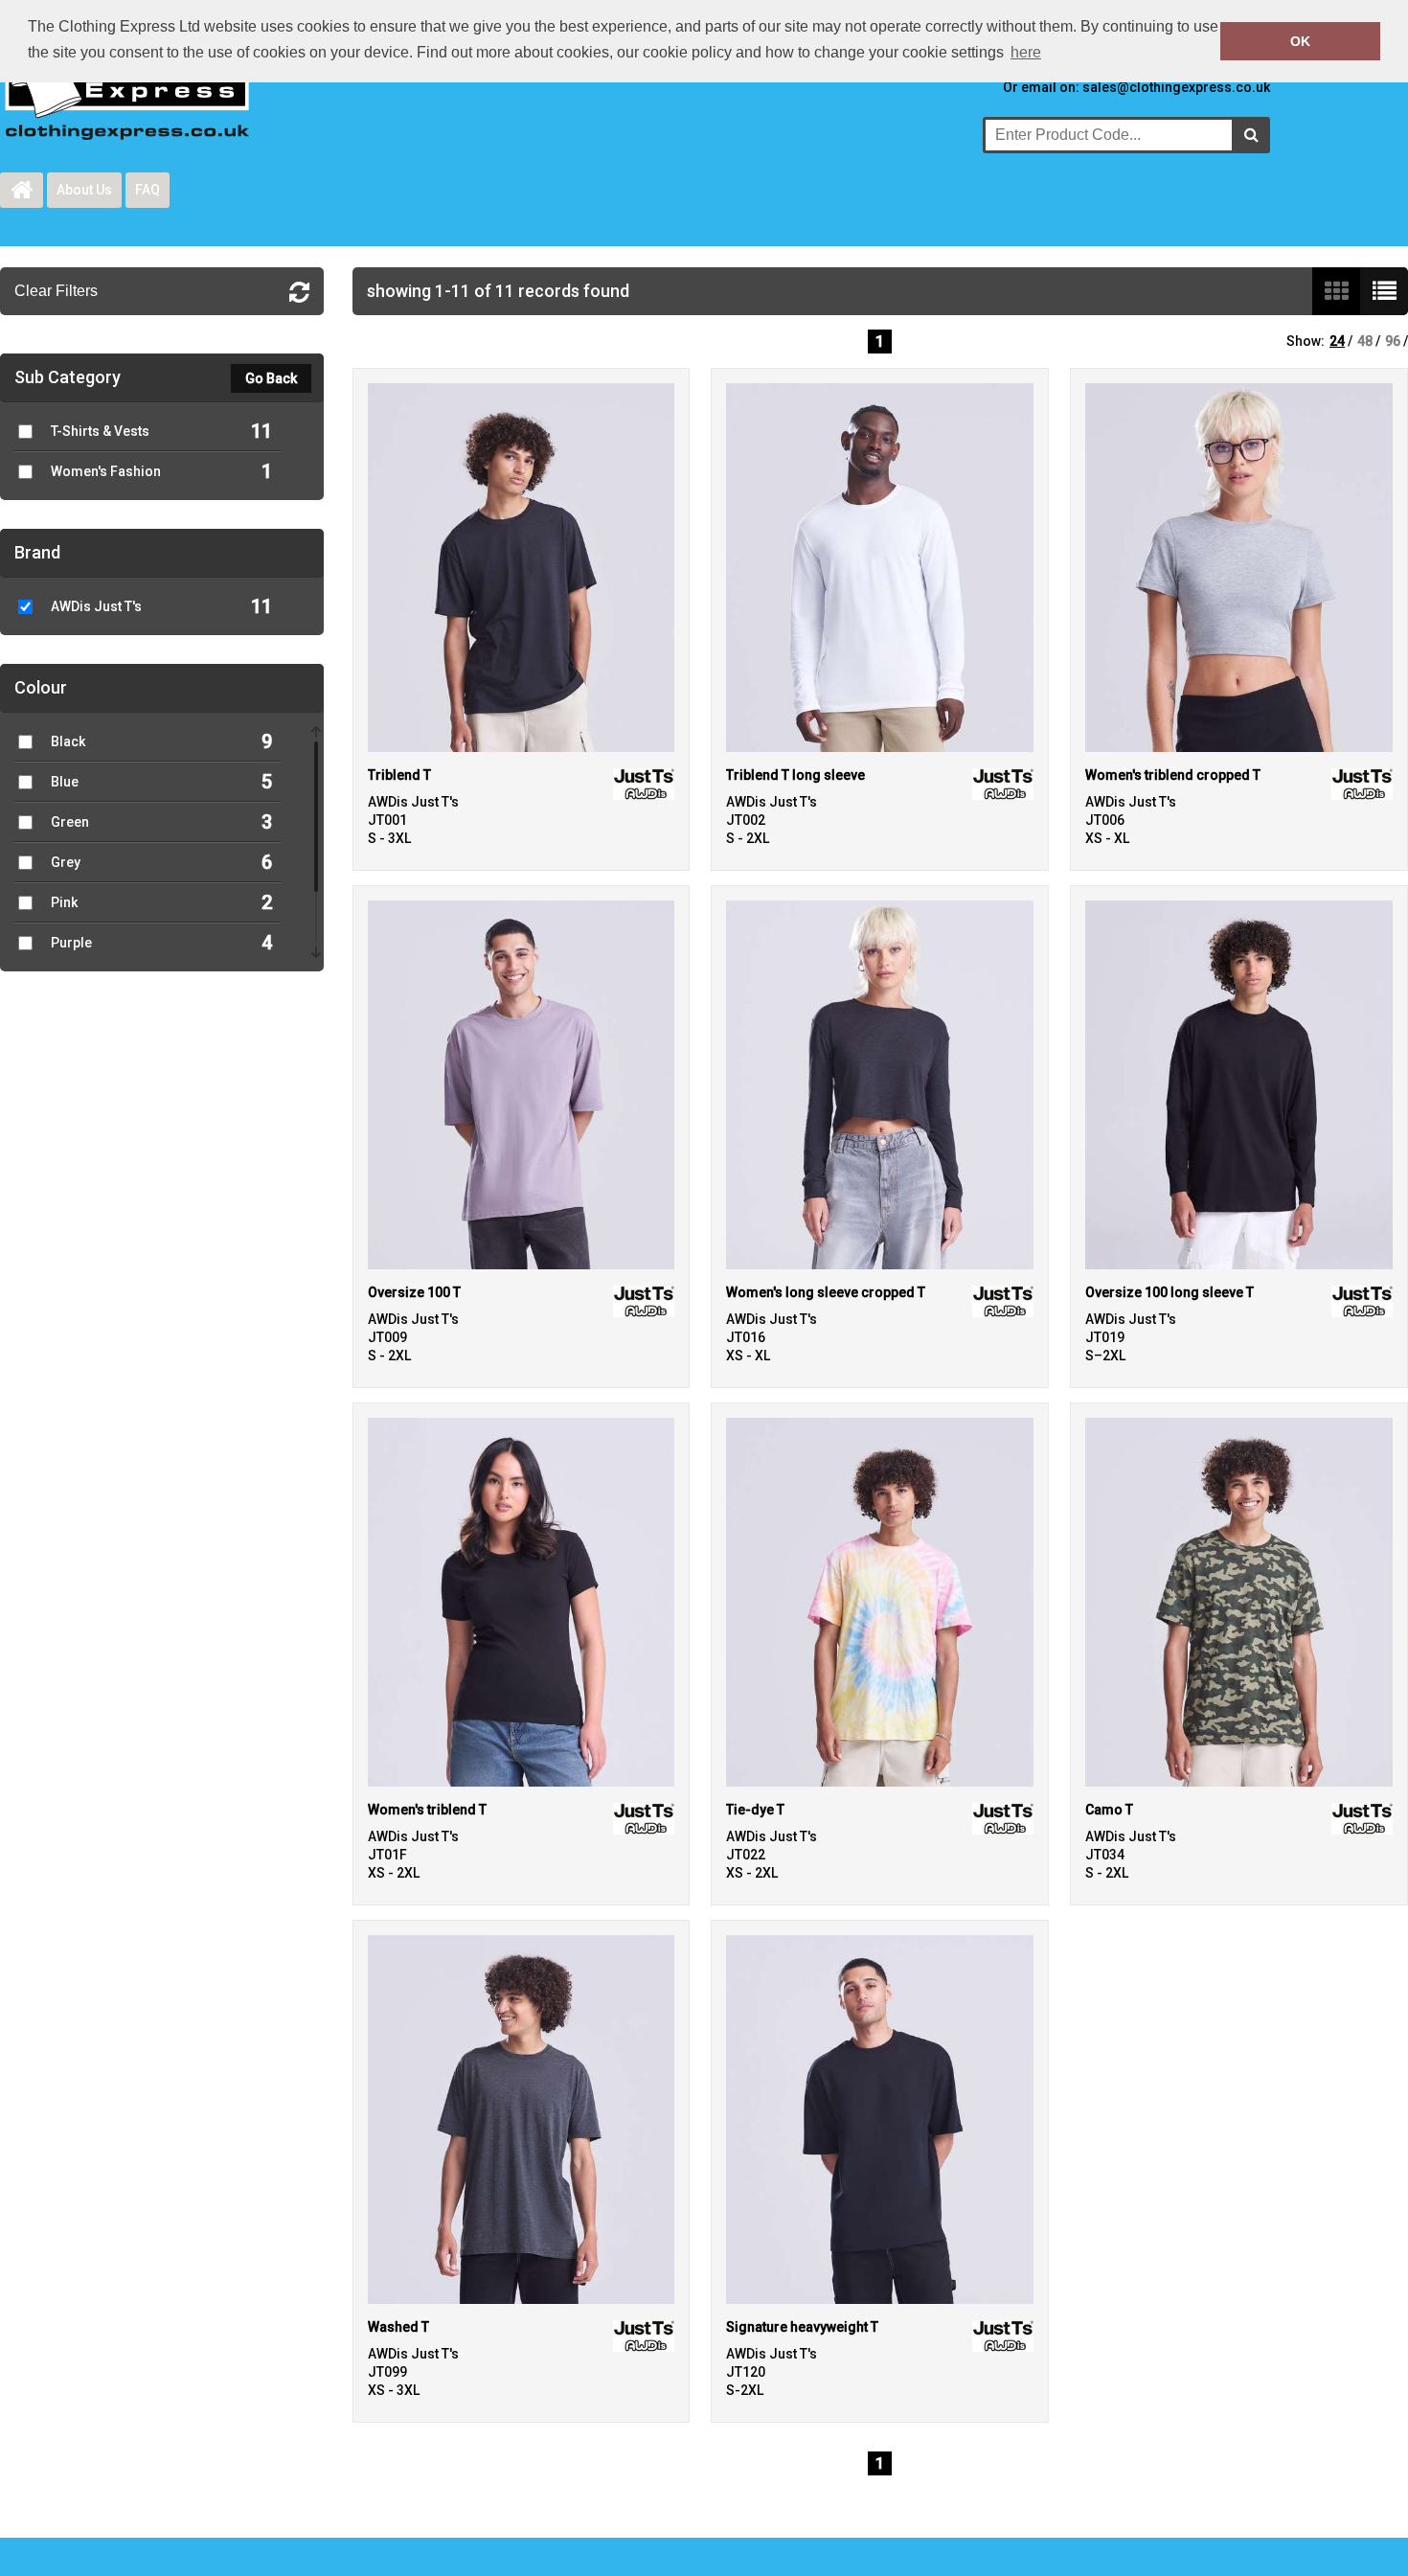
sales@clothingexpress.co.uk (1176, 87)
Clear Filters (56, 291)
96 (1393, 341)
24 (1337, 341)
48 (1365, 341)
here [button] (1026, 52)
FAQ (148, 190)
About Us (84, 190)
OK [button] (1300, 41)
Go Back (271, 378)
